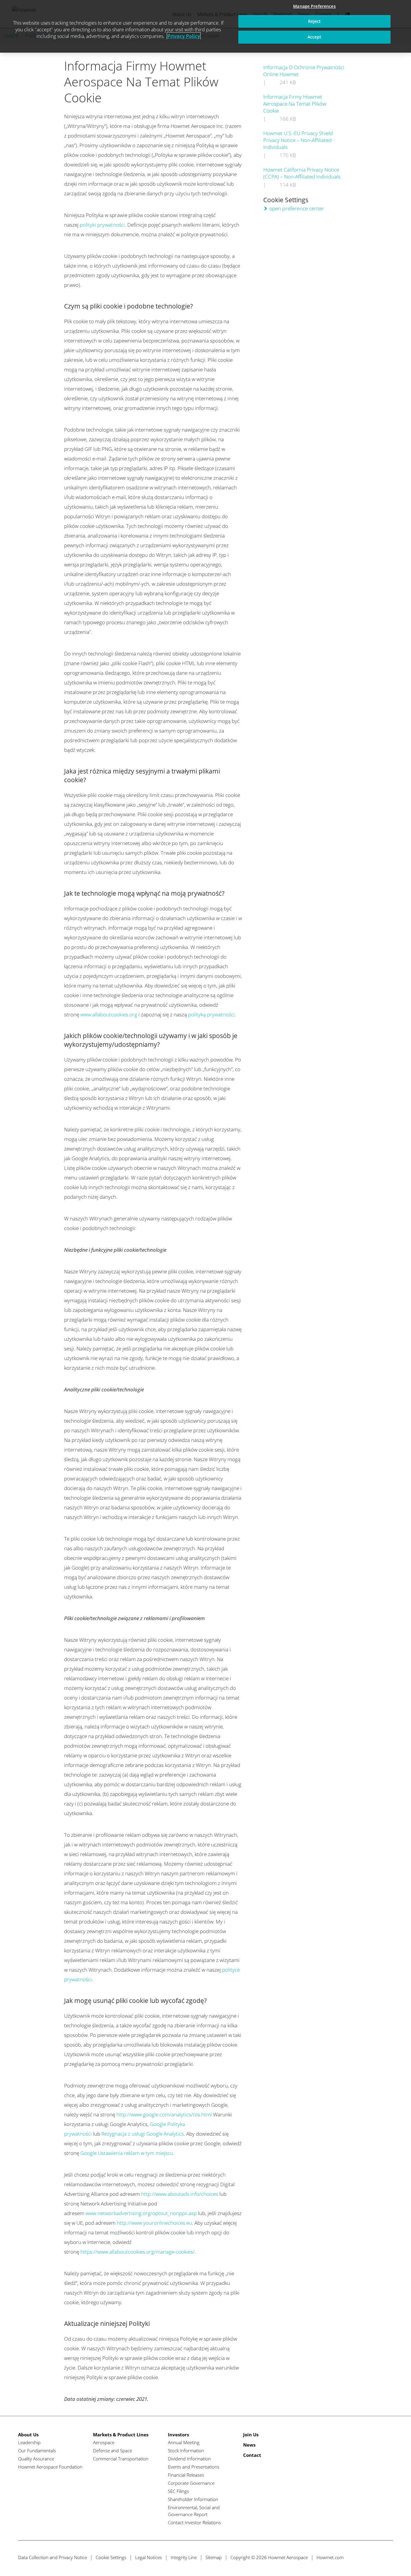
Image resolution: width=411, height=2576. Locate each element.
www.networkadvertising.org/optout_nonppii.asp (141, 2213)
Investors (178, 2435)
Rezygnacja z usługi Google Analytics (143, 2134)
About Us (28, 2435)
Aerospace (104, 2442)
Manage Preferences (314, 6)
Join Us (251, 2435)
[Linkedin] (377, 2557)
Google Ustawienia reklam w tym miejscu (127, 2153)
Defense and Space (113, 2450)
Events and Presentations (194, 2467)
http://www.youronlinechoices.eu (154, 2223)
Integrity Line (184, 2557)
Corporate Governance (191, 2483)
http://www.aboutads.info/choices (180, 2194)
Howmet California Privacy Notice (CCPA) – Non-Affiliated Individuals (302, 173)
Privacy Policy (184, 36)
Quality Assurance (36, 2459)
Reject (315, 21)
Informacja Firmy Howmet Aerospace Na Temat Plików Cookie (295, 104)
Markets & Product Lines (121, 2435)
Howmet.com (330, 2557)
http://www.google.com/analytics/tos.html (164, 2114)
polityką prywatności (211, 1014)
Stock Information (186, 2450)
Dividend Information (189, 2459)
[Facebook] (365, 2557)
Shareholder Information (193, 2499)
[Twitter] (354, 2557)
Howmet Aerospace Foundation (50, 2467)
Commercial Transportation (121, 2459)
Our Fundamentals (37, 2450)
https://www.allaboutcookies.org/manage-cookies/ (138, 2252)
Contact (252, 2455)
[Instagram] (388, 2557)
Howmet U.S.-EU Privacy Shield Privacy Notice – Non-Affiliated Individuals (298, 140)
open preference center (297, 208)
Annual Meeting (184, 2442)
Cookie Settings (111, 2557)
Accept (315, 37)
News (249, 2445)
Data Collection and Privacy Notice (53, 2557)
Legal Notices (148, 2557)
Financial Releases (186, 2475)
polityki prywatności (102, 225)
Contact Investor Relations (194, 2522)
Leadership (29, 2442)
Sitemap (214, 2557)
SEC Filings (178, 2491)
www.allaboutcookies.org (109, 1014)
